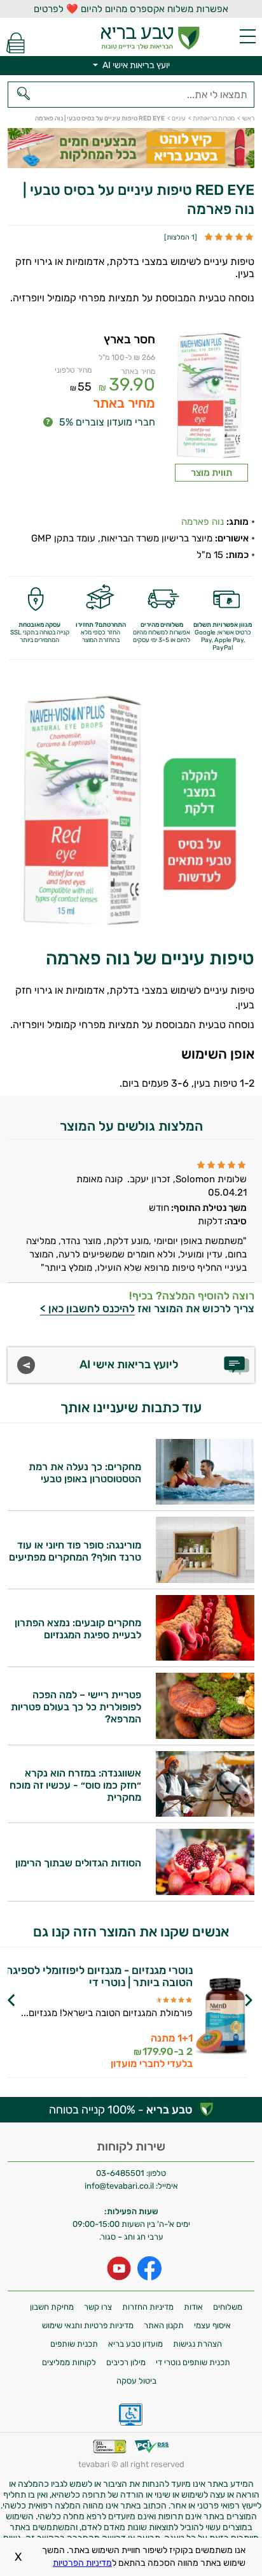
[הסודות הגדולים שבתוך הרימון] (205, 1892)
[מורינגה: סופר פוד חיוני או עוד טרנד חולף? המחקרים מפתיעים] (205, 1579)
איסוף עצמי (212, 2325)
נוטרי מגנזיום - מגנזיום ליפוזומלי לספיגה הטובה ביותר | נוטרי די (99, 1977)
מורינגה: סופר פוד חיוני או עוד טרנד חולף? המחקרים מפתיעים (75, 1551)
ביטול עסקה (136, 2381)
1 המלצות (181, 237)
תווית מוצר (211, 473)
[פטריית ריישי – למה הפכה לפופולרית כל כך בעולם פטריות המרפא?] (205, 1735)
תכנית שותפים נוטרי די (193, 2362)
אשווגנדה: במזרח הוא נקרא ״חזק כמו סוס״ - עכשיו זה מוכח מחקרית (75, 1785)
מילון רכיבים (126, 2362)
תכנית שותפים (74, 2344)
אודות (193, 2307)
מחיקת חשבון (52, 2307)
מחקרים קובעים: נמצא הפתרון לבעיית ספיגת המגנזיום (78, 1629)
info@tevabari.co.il (120, 2186)
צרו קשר (98, 2307)
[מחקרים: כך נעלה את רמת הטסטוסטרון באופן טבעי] (205, 1501)
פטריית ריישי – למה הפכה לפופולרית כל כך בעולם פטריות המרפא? (76, 1707)
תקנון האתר (164, 2325)
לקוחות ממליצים (69, 2362)
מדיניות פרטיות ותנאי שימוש (88, 2325)
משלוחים (228, 2307)
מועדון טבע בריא (135, 2344)
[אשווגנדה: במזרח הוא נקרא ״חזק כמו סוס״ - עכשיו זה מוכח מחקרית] (205, 1813)
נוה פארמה (203, 522)
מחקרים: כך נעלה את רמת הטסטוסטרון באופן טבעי (85, 1473)
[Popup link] (211, 398)
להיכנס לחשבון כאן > (87, 1308)
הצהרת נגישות (197, 2344)
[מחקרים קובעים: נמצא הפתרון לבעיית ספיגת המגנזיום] (205, 1657)
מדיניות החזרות (148, 2307)
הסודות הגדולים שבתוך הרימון (78, 1863)
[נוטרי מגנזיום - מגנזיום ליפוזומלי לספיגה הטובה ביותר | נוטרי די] (221, 2017)
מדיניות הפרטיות (82, 2563)
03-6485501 (120, 2173)
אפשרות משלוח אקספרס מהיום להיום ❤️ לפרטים (131, 9)
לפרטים (96, 2033)
